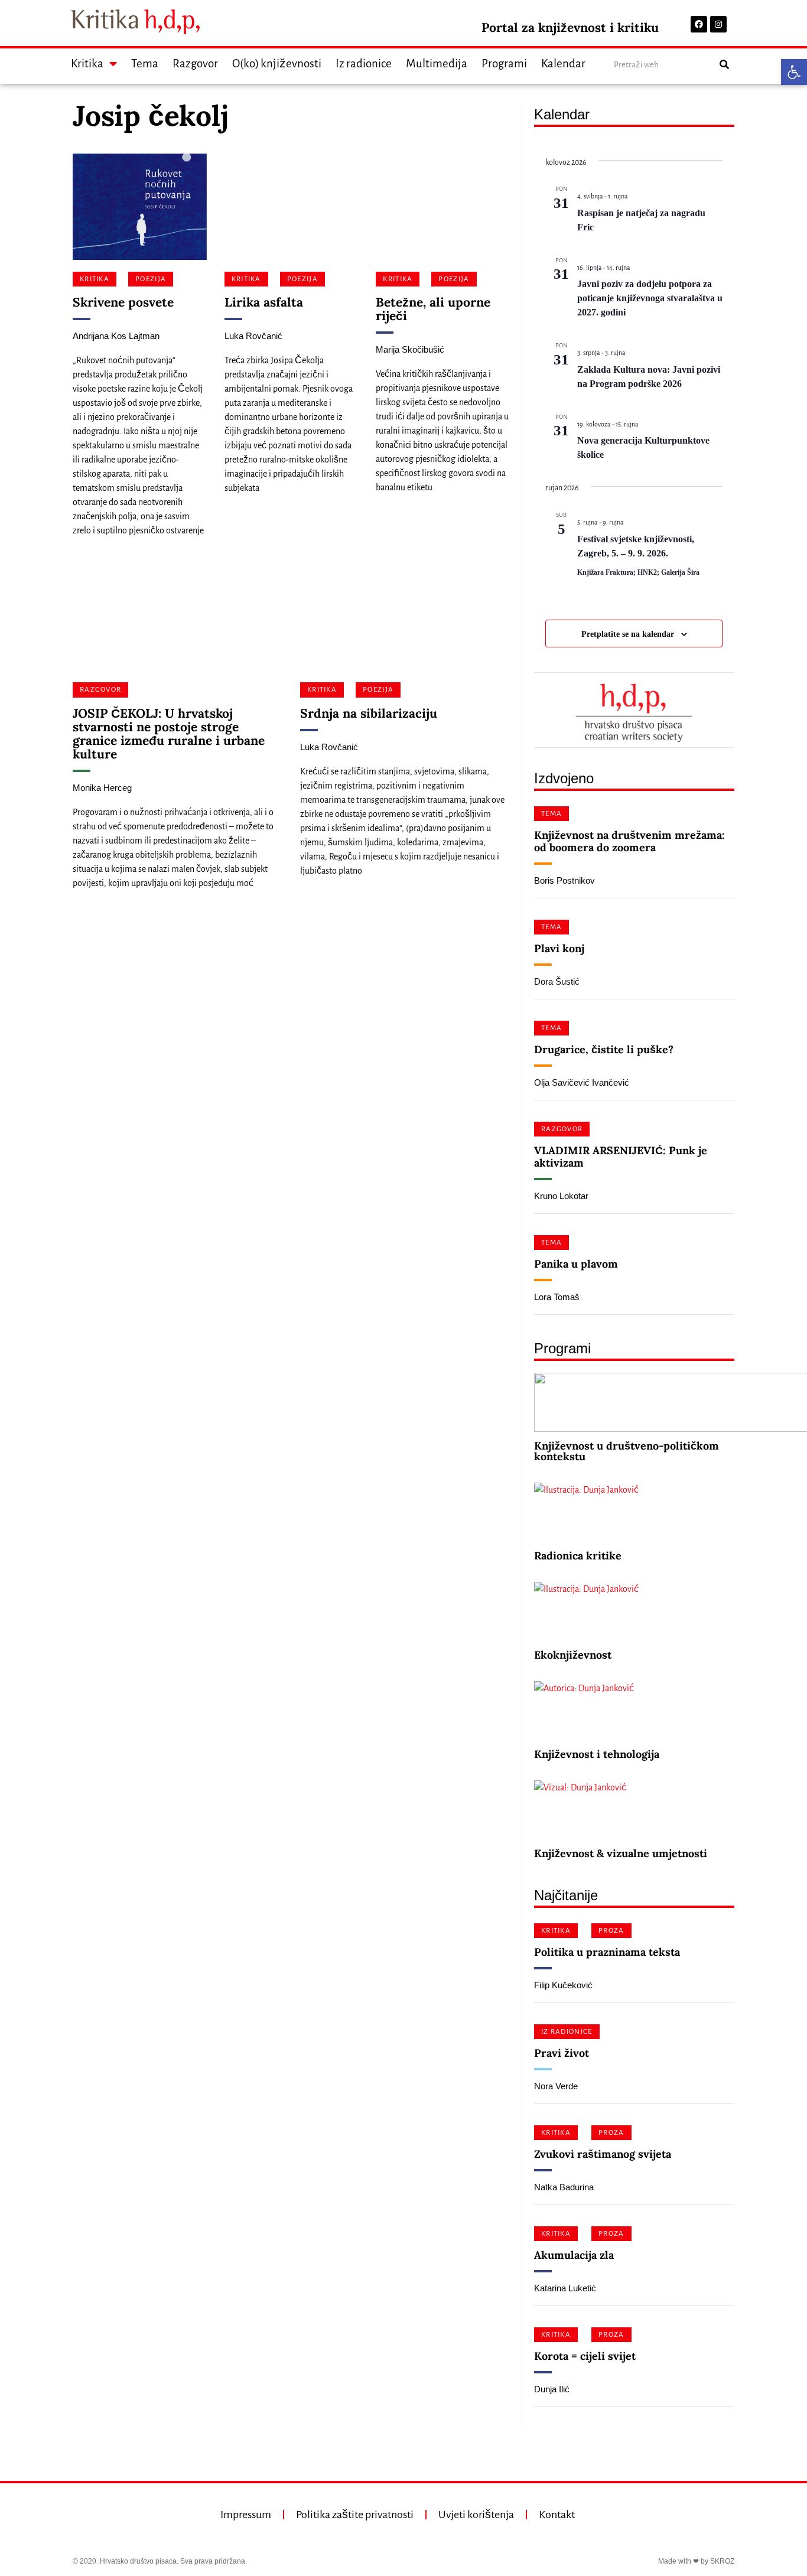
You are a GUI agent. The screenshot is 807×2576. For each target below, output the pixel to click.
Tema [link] (145, 63)
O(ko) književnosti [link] (277, 63)
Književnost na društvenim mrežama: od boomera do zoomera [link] (629, 841)
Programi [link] (504, 63)
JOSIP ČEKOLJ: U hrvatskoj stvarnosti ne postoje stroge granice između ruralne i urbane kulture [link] (169, 734)
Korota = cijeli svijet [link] (585, 2356)
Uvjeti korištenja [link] (476, 2515)
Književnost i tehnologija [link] (597, 1754)
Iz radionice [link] (364, 63)
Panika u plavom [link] (576, 1264)
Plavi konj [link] (559, 948)
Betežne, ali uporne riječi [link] (433, 309)
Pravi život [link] (562, 2053)
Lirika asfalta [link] (264, 302)
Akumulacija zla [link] (574, 2255)
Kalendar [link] (563, 63)
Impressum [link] (246, 2515)
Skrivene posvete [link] (123, 302)
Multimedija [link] (437, 63)
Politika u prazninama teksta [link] (607, 1952)
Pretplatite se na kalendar (628, 634)
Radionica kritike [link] (578, 1556)
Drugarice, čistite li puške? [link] (604, 1049)
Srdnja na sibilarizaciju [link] (369, 713)
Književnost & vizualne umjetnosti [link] (621, 1853)
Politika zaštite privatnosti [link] (355, 2515)
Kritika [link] (87, 63)
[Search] (724, 65)
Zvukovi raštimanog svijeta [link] (603, 2154)
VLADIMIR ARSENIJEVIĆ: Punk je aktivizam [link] (621, 1157)
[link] (794, 72)
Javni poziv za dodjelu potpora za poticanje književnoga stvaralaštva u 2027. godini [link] (650, 298)
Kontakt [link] (557, 2515)
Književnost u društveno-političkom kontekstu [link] (627, 1451)
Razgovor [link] (195, 63)
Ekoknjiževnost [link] (573, 1655)
